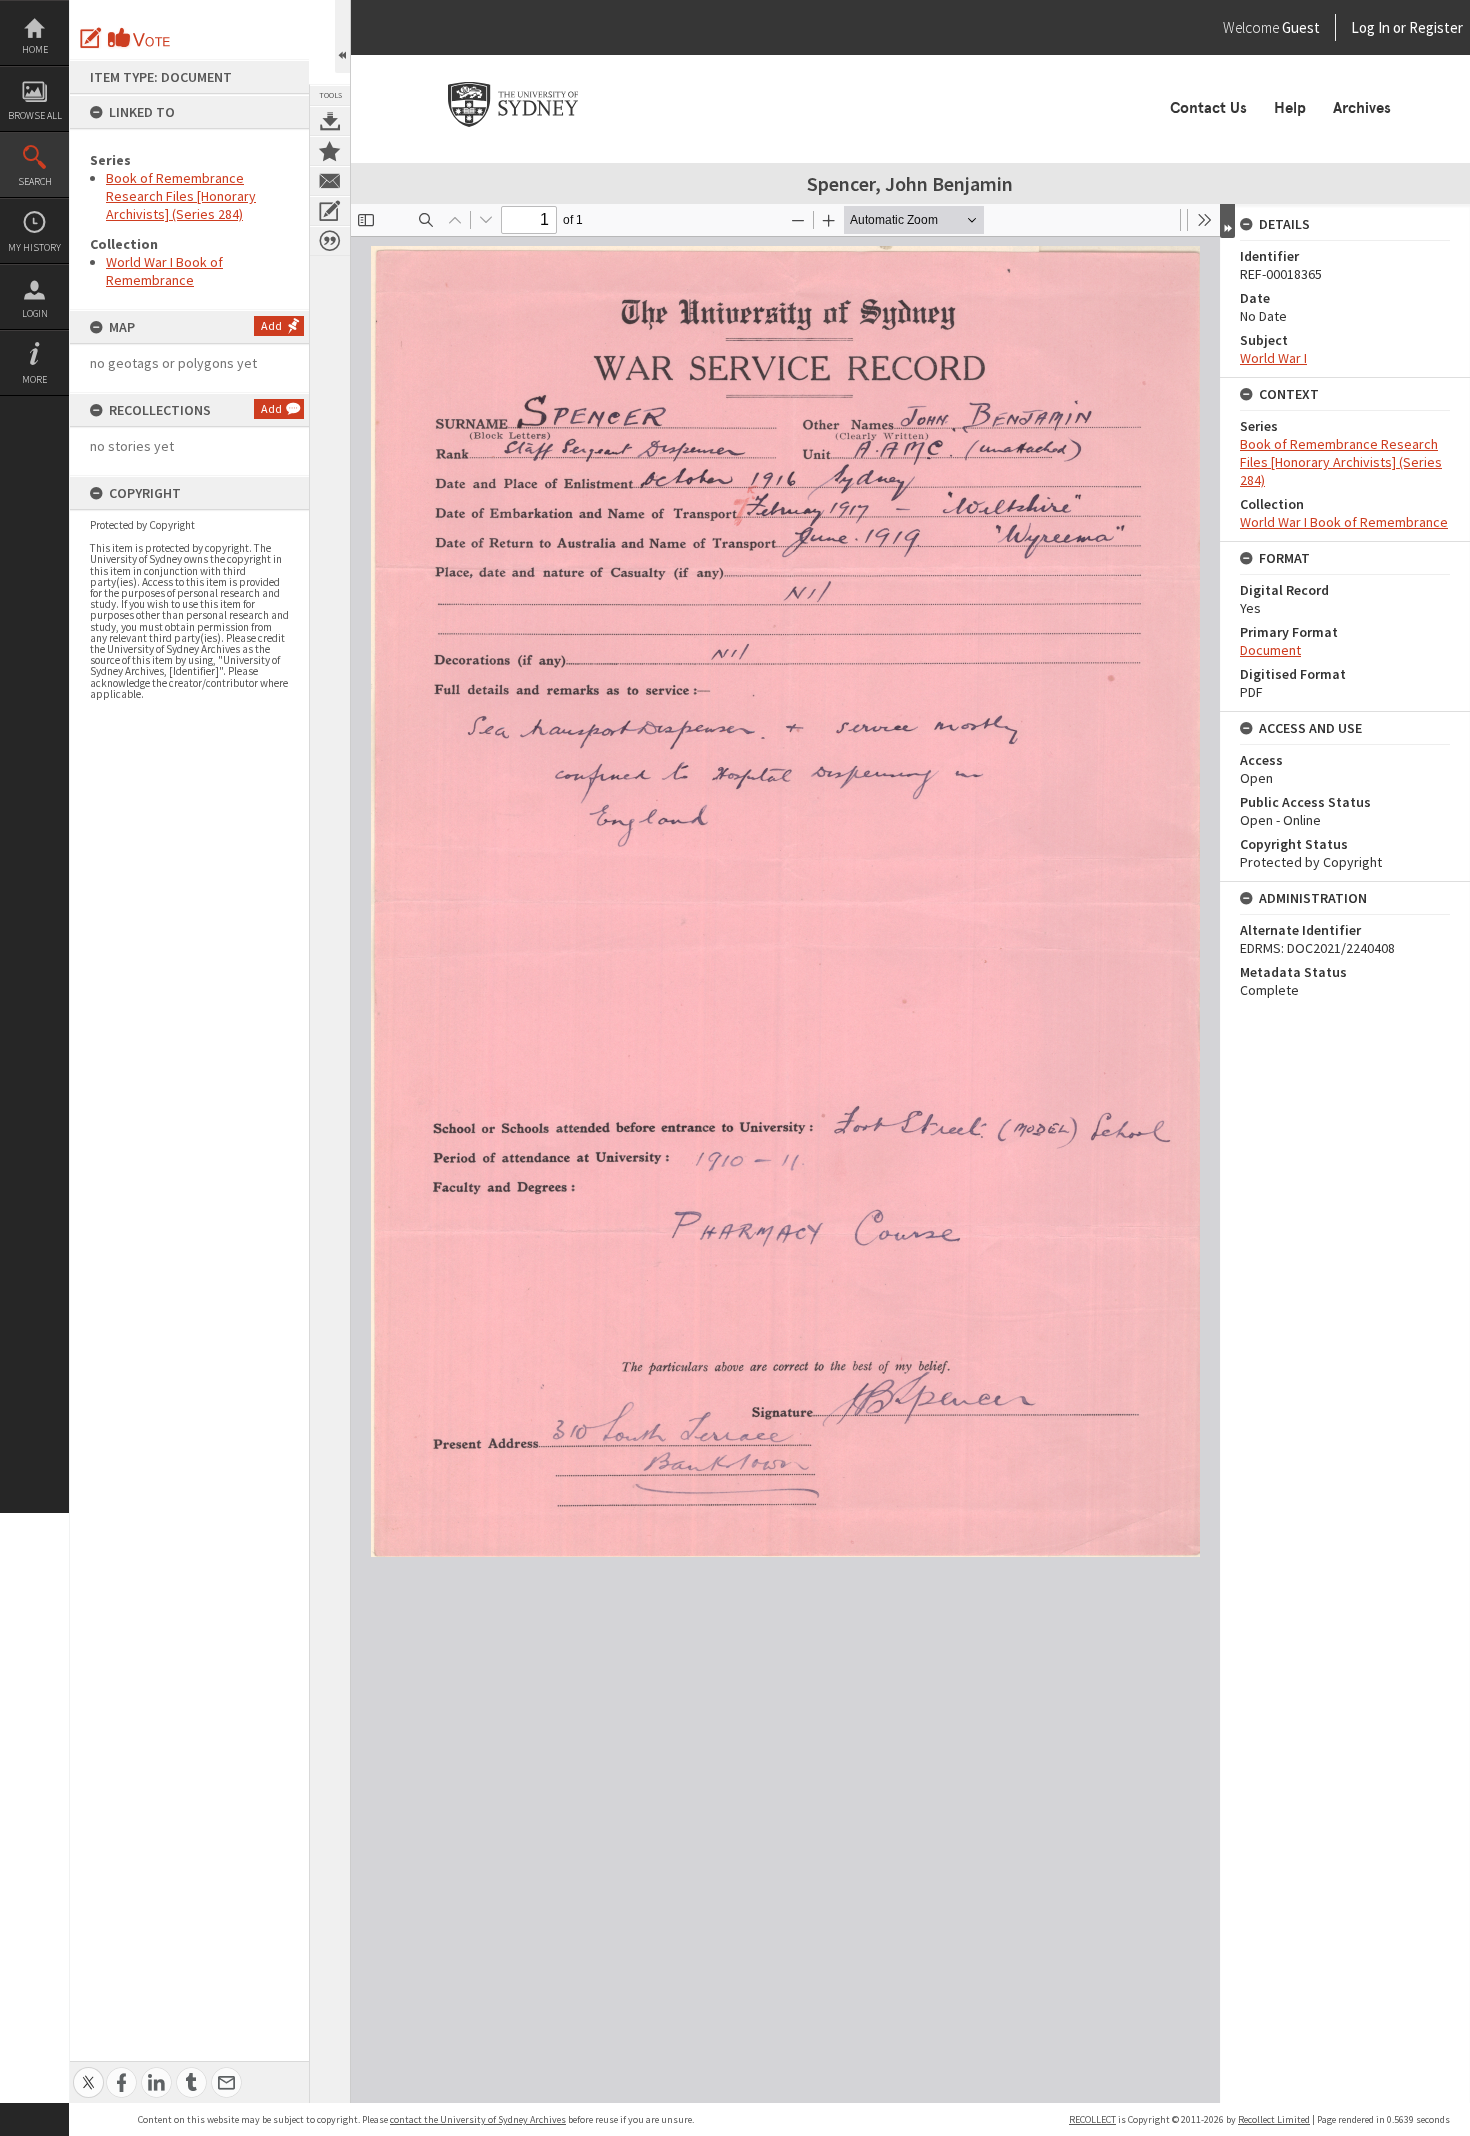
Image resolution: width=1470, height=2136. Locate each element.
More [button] (34, 379)
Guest (1301, 27)
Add (271, 325)
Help (1290, 108)
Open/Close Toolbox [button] (342, 36)
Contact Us (1208, 108)
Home (35, 49)
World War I (1273, 358)
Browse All (35, 115)
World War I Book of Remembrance (164, 271)
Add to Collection (330, 151)
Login (35, 313)
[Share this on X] (88, 2071)
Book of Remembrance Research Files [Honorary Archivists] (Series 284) (181, 196)
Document (1270, 650)
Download (330, 121)
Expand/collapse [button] (1227, 221)
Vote (140, 38)
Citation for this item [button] (330, 241)
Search (35, 181)
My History (34, 247)
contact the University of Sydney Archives (478, 2119)
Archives (1362, 108)
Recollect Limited (1274, 2119)
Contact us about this (330, 181)
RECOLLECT (1092, 2119)
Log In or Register (1369, 27)
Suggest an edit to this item (91, 38)
